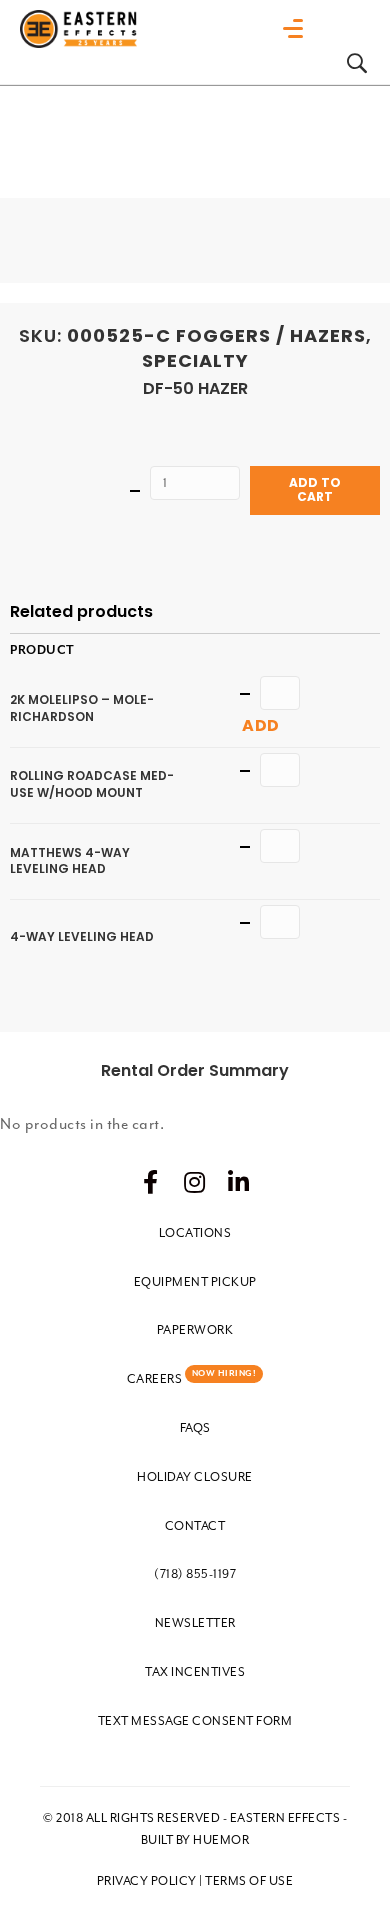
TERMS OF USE (249, 1881)
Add (261, 725)
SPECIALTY (195, 360)
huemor (221, 1840)
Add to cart (315, 489)
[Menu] (298, 29)
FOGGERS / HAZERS (271, 335)
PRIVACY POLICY (147, 1881)
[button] (151, 1182)
